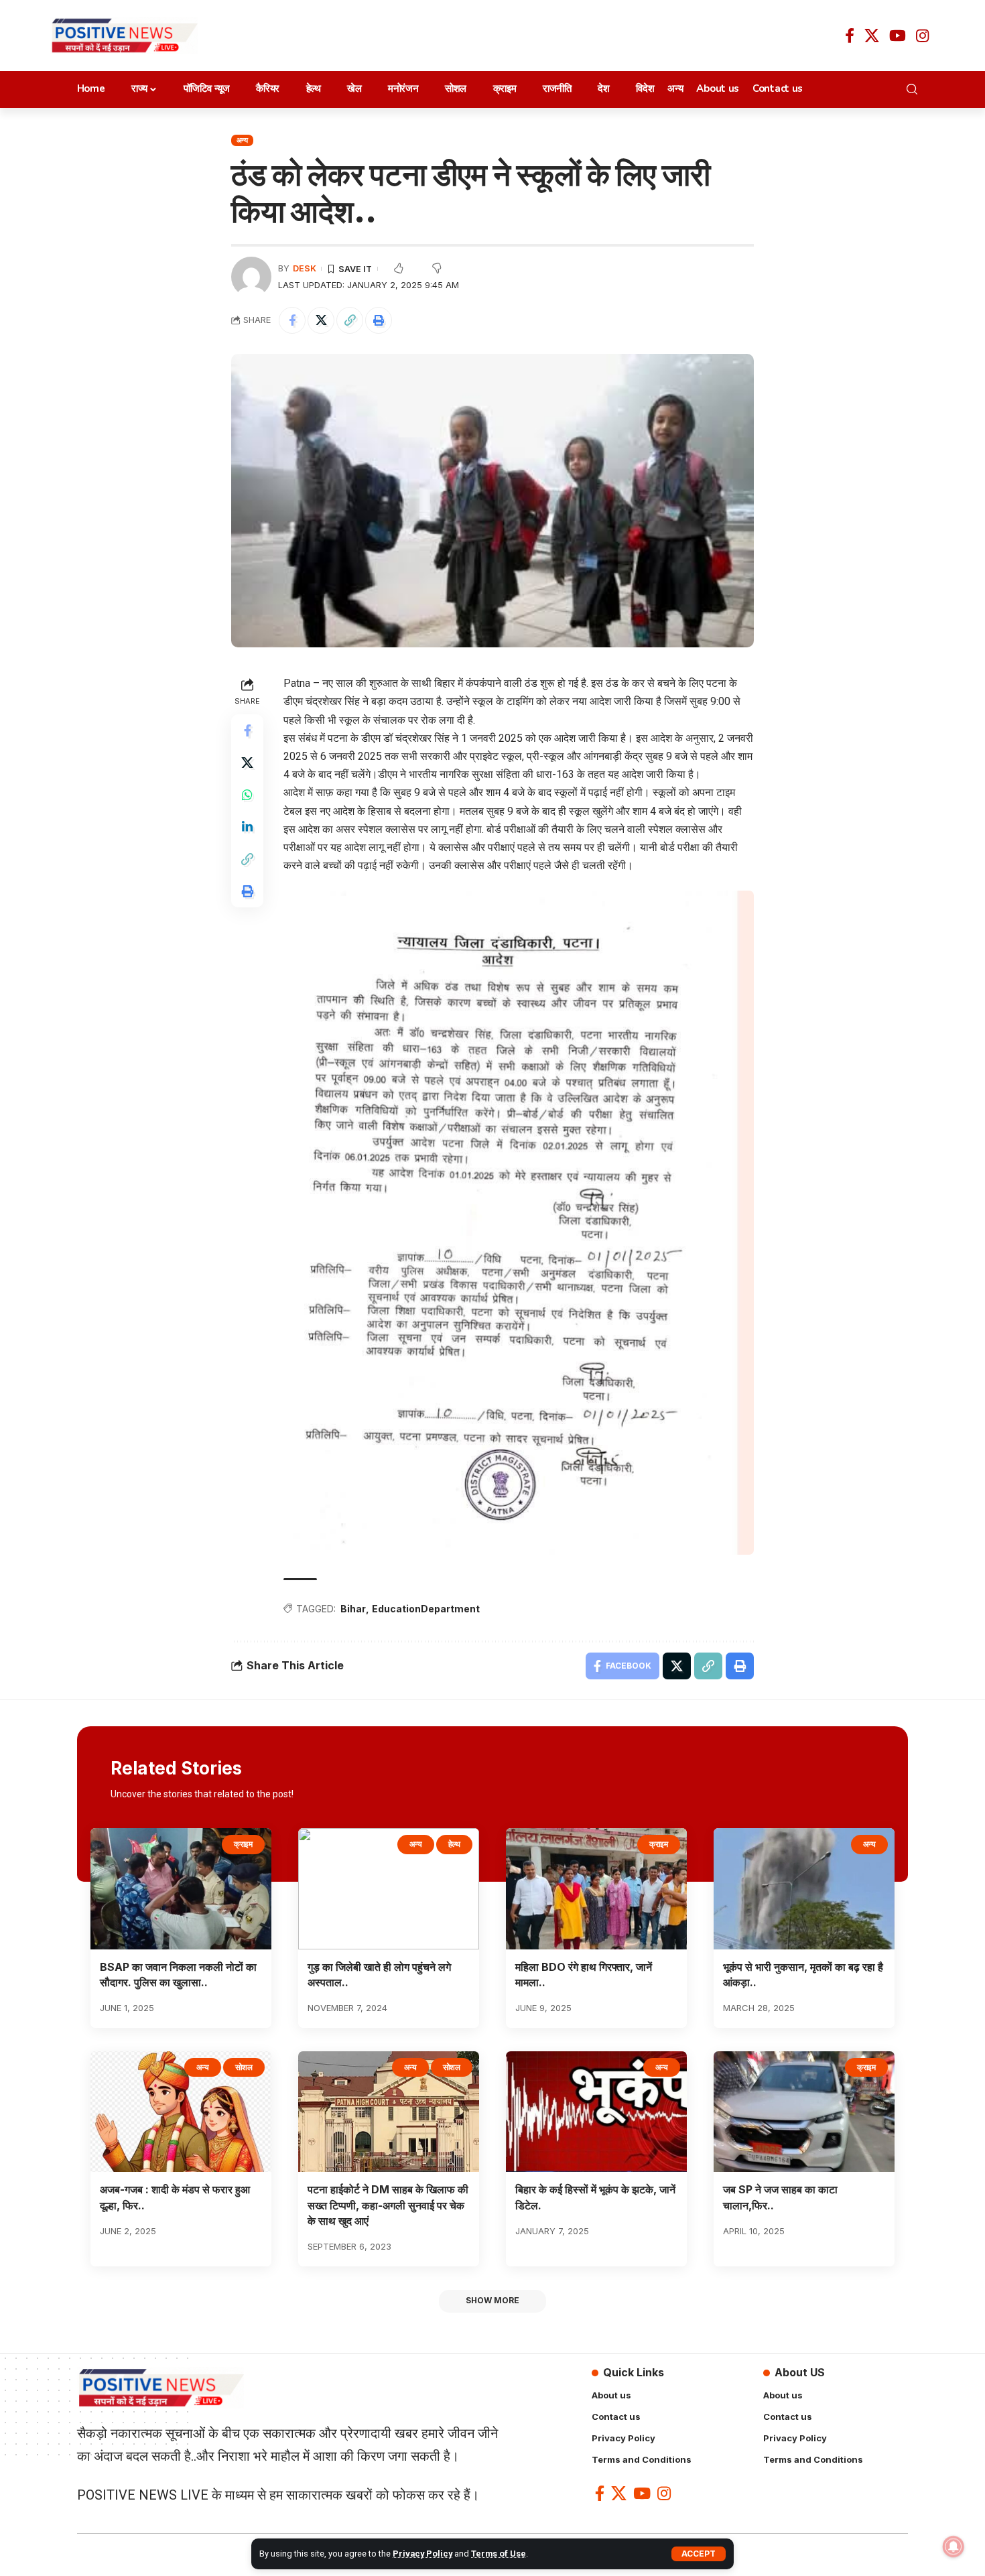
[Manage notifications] (954, 2547)
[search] (916, 89)
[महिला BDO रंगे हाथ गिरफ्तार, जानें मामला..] (596, 1889)
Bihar (353, 1609)
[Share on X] (321, 320)
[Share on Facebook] (292, 320)
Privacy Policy (422, 2554)
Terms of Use (499, 2554)
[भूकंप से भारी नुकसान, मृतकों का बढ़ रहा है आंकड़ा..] (804, 1889)
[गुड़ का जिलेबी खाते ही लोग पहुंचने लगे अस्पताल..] (389, 1889)
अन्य (242, 140)
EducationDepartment (426, 1609)
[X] (872, 36)
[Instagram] (922, 36)
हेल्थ (454, 1844)
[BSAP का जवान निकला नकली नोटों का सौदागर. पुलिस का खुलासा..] (181, 1889)
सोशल (244, 2067)
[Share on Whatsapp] (247, 795)
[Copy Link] (350, 320)
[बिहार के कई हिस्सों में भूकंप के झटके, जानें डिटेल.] (596, 2112)
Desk (305, 268)
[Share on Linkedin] (247, 827)
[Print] (379, 320)
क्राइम (243, 1844)
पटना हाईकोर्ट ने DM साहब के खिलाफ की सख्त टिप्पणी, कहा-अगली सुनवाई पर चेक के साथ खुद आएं (388, 2205)
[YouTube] (898, 36)
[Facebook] (850, 36)
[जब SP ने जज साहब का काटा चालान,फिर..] (804, 2112)
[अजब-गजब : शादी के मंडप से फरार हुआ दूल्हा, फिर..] (181, 2112)
